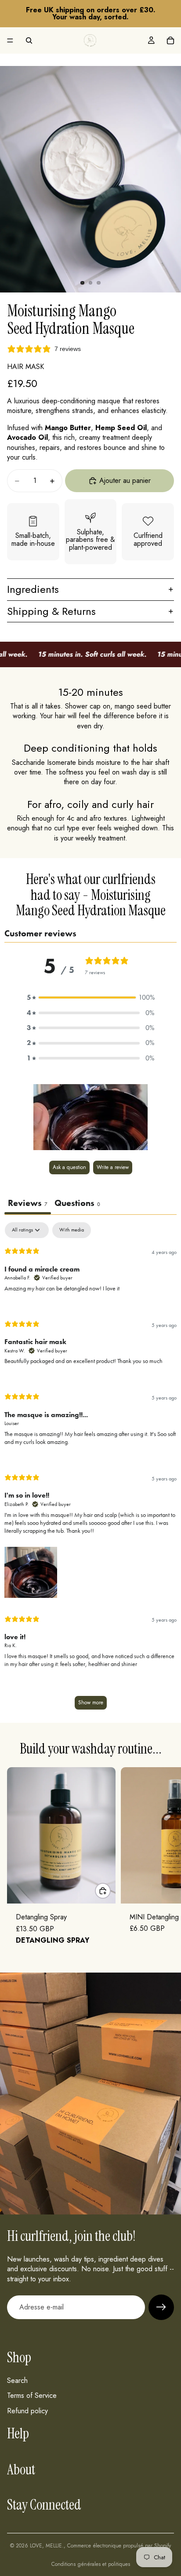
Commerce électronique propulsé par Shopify (119, 2546)
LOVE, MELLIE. (47, 2546)
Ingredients (33, 589)
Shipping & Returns (51, 611)
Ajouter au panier (125, 480)
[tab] (77, 1204)
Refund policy (27, 2411)
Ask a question (69, 1167)
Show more (91, 1703)
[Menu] (10, 40)
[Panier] (170, 40)
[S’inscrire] (161, 2307)
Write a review (113, 1167)
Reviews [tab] (28, 1203)
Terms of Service (32, 2395)
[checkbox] (72, 1230)
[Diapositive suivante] (164, 1861)
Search (17, 2381)
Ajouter (110, 1891)
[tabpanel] (90, 1470)
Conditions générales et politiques (91, 2564)
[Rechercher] (29, 40)
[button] (90, 998)
